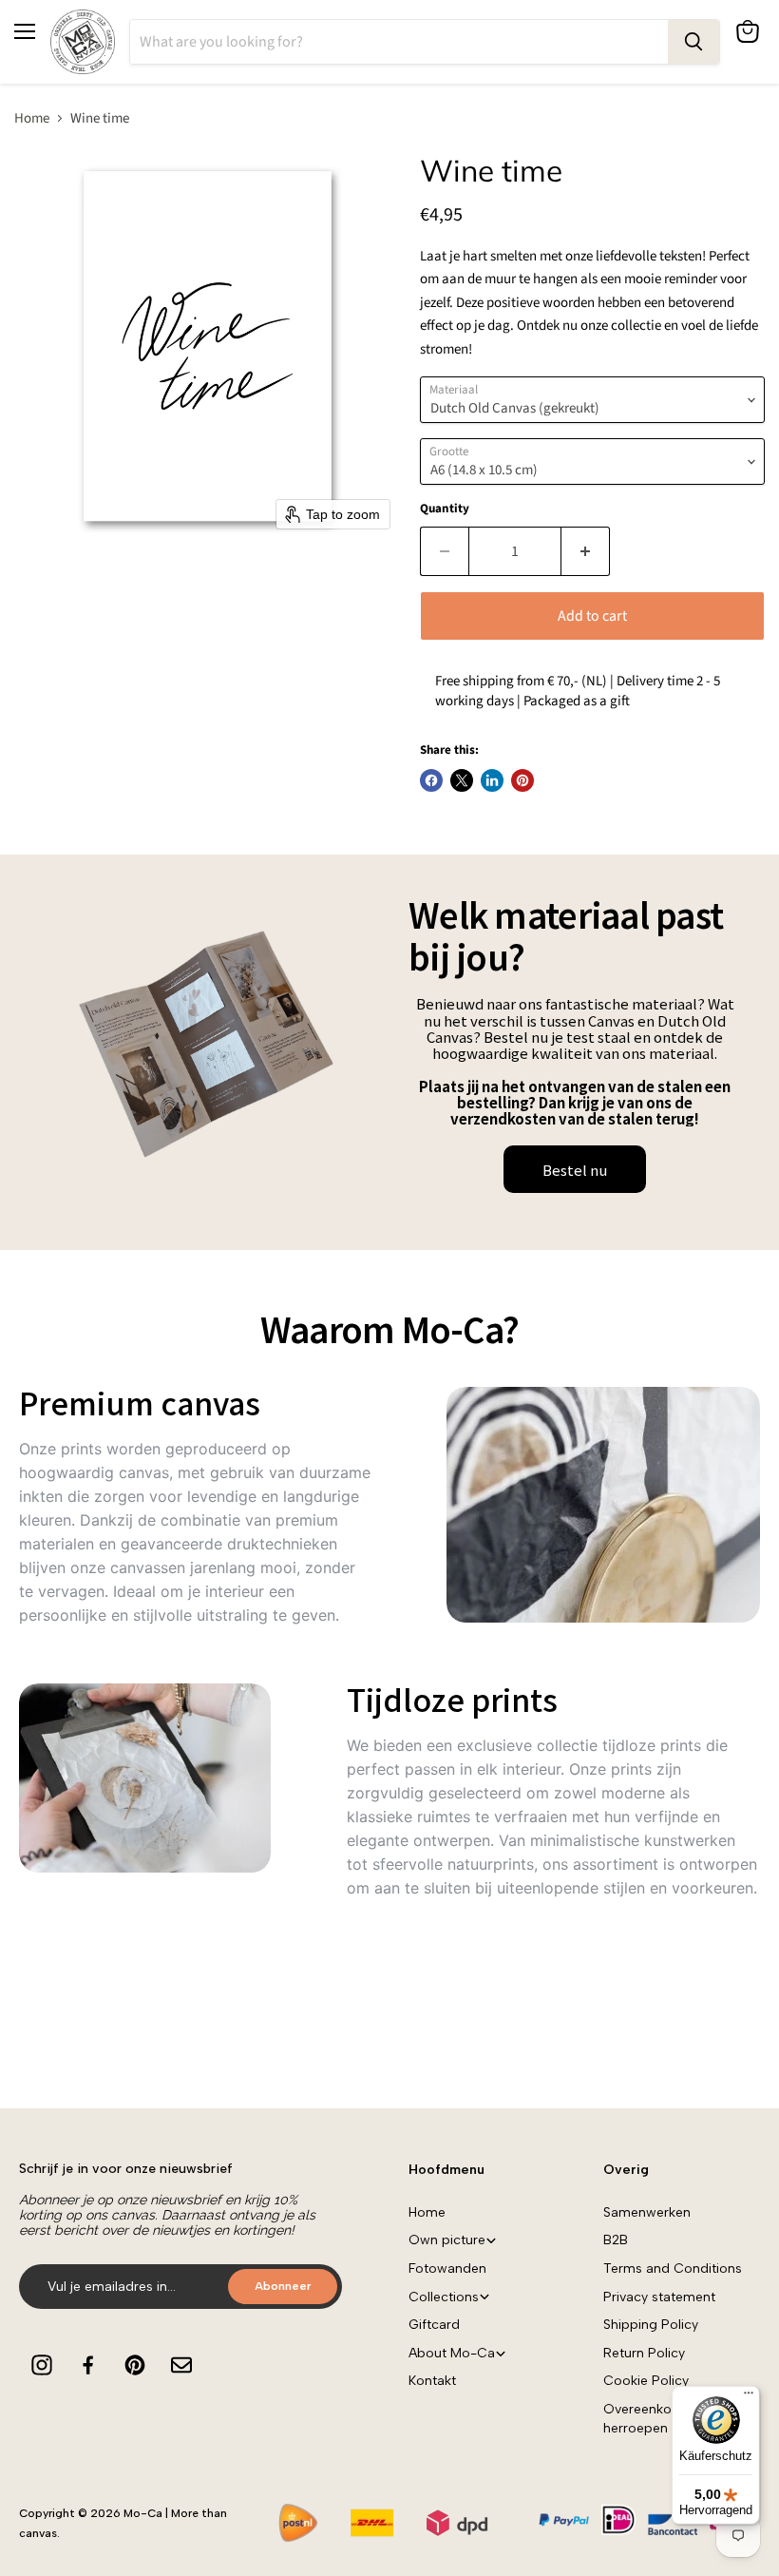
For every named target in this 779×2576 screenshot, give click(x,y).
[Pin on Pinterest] (522, 780)
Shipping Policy (651, 2325)
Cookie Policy (646, 2381)
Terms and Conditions (673, 2268)
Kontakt (432, 2381)
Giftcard (434, 2325)
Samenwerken (647, 2212)
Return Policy (644, 2353)
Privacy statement (659, 2297)
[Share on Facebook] (431, 780)
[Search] (693, 42)
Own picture (447, 2240)
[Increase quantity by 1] (586, 551)
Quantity (445, 509)
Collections (444, 2297)
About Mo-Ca (452, 2353)
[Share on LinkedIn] (492, 780)
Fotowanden (447, 2268)
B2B (616, 2240)
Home (32, 118)
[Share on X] (462, 780)
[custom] (42, 2365)
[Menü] (749, 2397)
